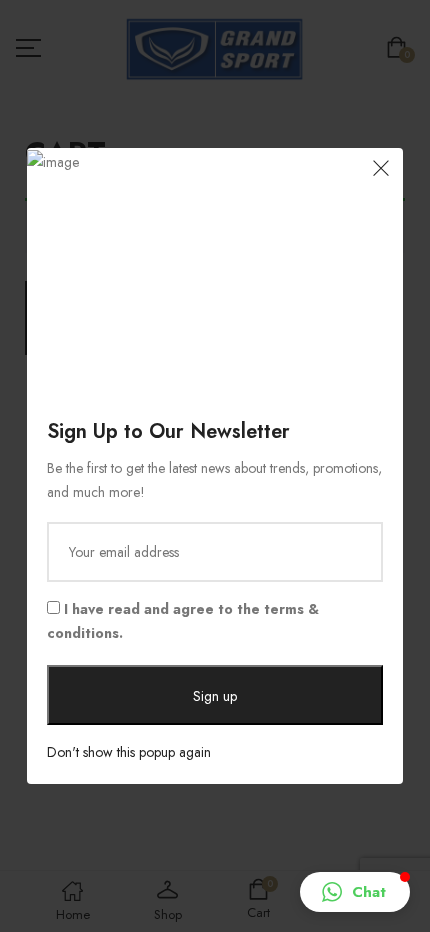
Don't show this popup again (129, 752)
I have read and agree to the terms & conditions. (183, 621)
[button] (355, 892)
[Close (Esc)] (381, 170)
